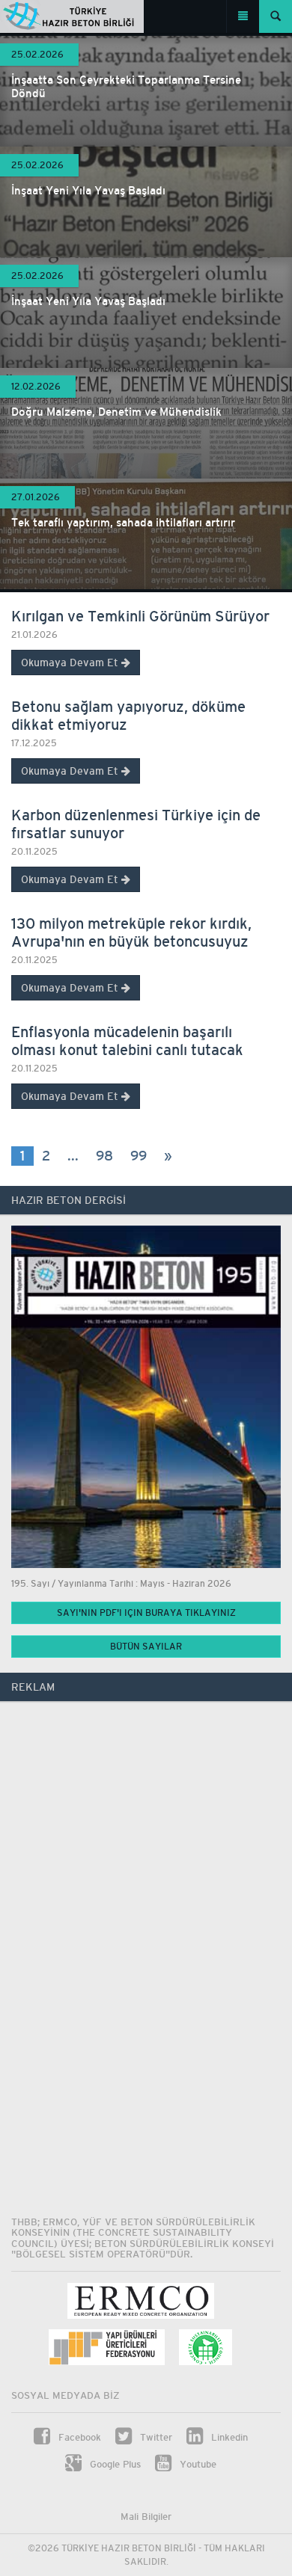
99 (139, 1156)
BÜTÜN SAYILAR (146, 1647)
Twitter (155, 2437)
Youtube (197, 2464)
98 (104, 1156)
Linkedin (228, 2437)
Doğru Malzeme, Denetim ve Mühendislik (116, 412)
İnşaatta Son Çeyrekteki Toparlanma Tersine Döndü (126, 86)
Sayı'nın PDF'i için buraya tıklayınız (146, 1613)
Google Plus (114, 2464)
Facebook (78, 2437)
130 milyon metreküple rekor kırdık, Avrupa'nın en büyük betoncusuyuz (131, 932)
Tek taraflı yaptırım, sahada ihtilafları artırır (123, 522)
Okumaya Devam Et (71, 663)
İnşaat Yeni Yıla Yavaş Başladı (88, 190)
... (73, 1156)
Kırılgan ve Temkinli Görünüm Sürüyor (140, 616)
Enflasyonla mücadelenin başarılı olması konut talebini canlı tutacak (127, 1040)
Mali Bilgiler (146, 2517)
